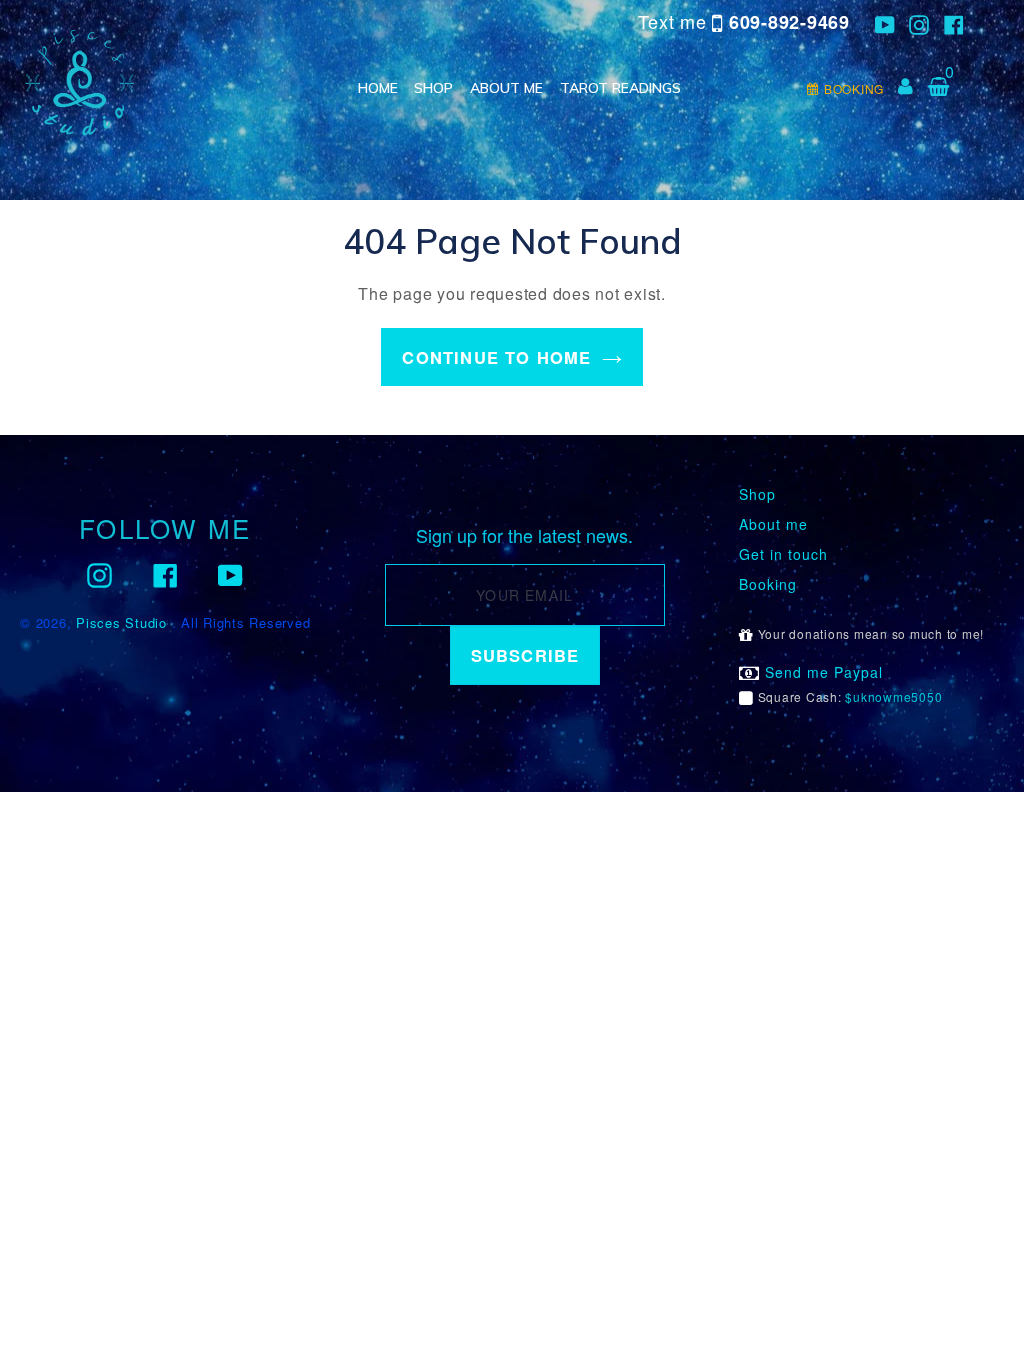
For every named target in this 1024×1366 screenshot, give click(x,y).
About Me (506, 88)
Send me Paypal (821, 672)
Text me (744, 21)
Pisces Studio (121, 622)
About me (773, 524)
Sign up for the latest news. (524, 536)
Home (378, 88)
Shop (433, 88)
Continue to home (496, 357)
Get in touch (783, 554)
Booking (768, 584)
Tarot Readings (620, 88)
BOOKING (854, 88)
